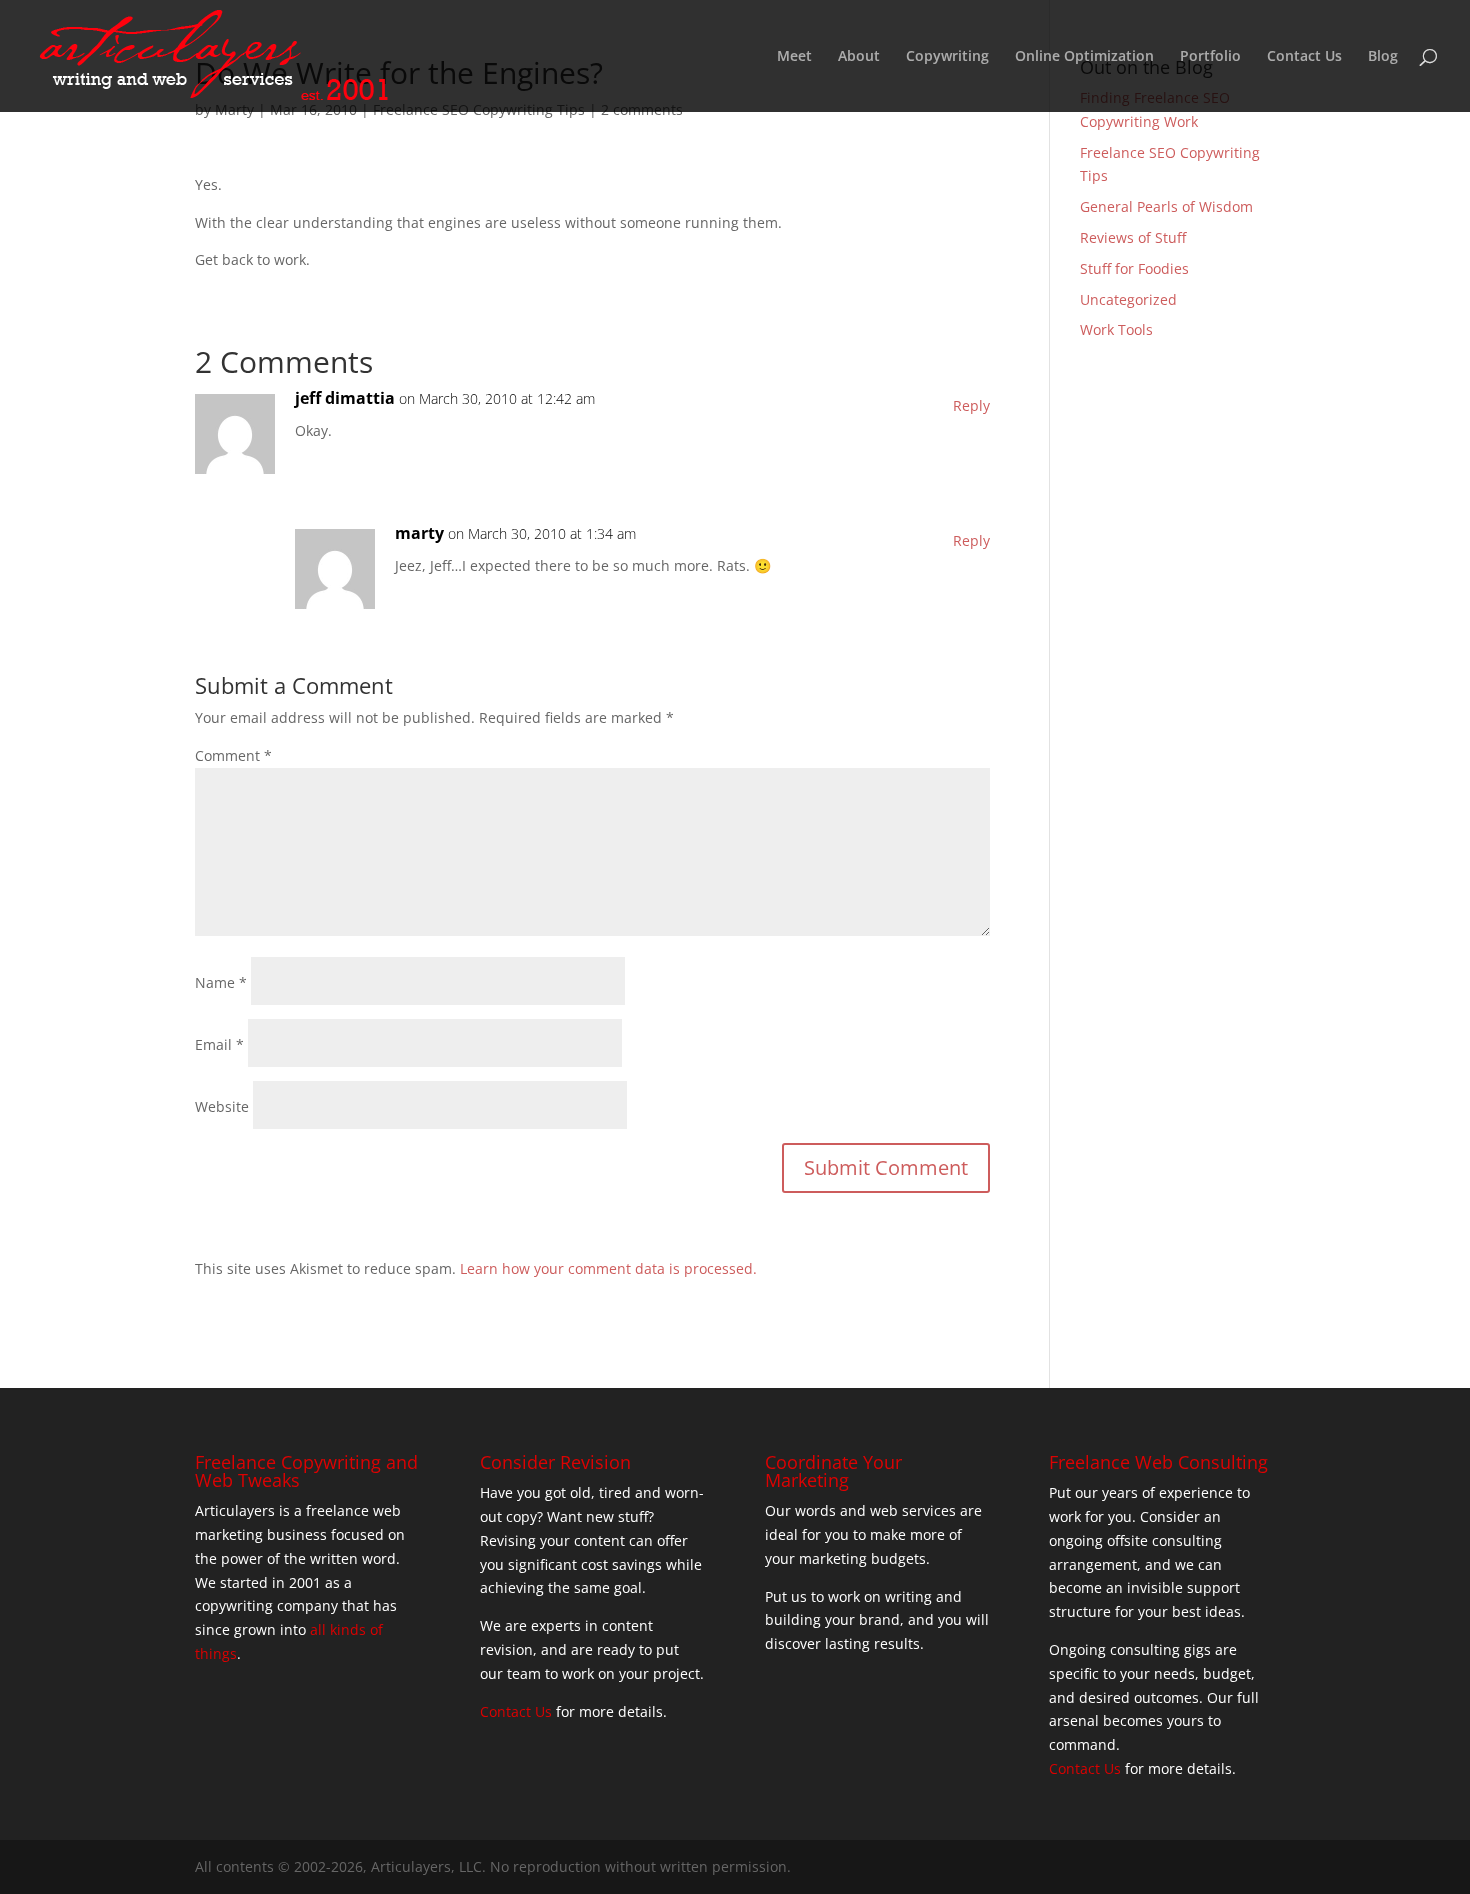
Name (221, 982)
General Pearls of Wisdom (1166, 206)
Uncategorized (1128, 299)
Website (222, 1106)
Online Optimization (1084, 57)
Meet (794, 57)
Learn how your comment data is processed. (608, 1268)
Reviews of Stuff (1133, 237)
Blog (1383, 57)
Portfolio (1210, 57)
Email (219, 1044)
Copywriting (947, 57)
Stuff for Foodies (1134, 268)
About (859, 57)
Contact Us (1304, 57)
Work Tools (1116, 329)
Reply (971, 405)
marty (419, 533)
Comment (233, 755)
